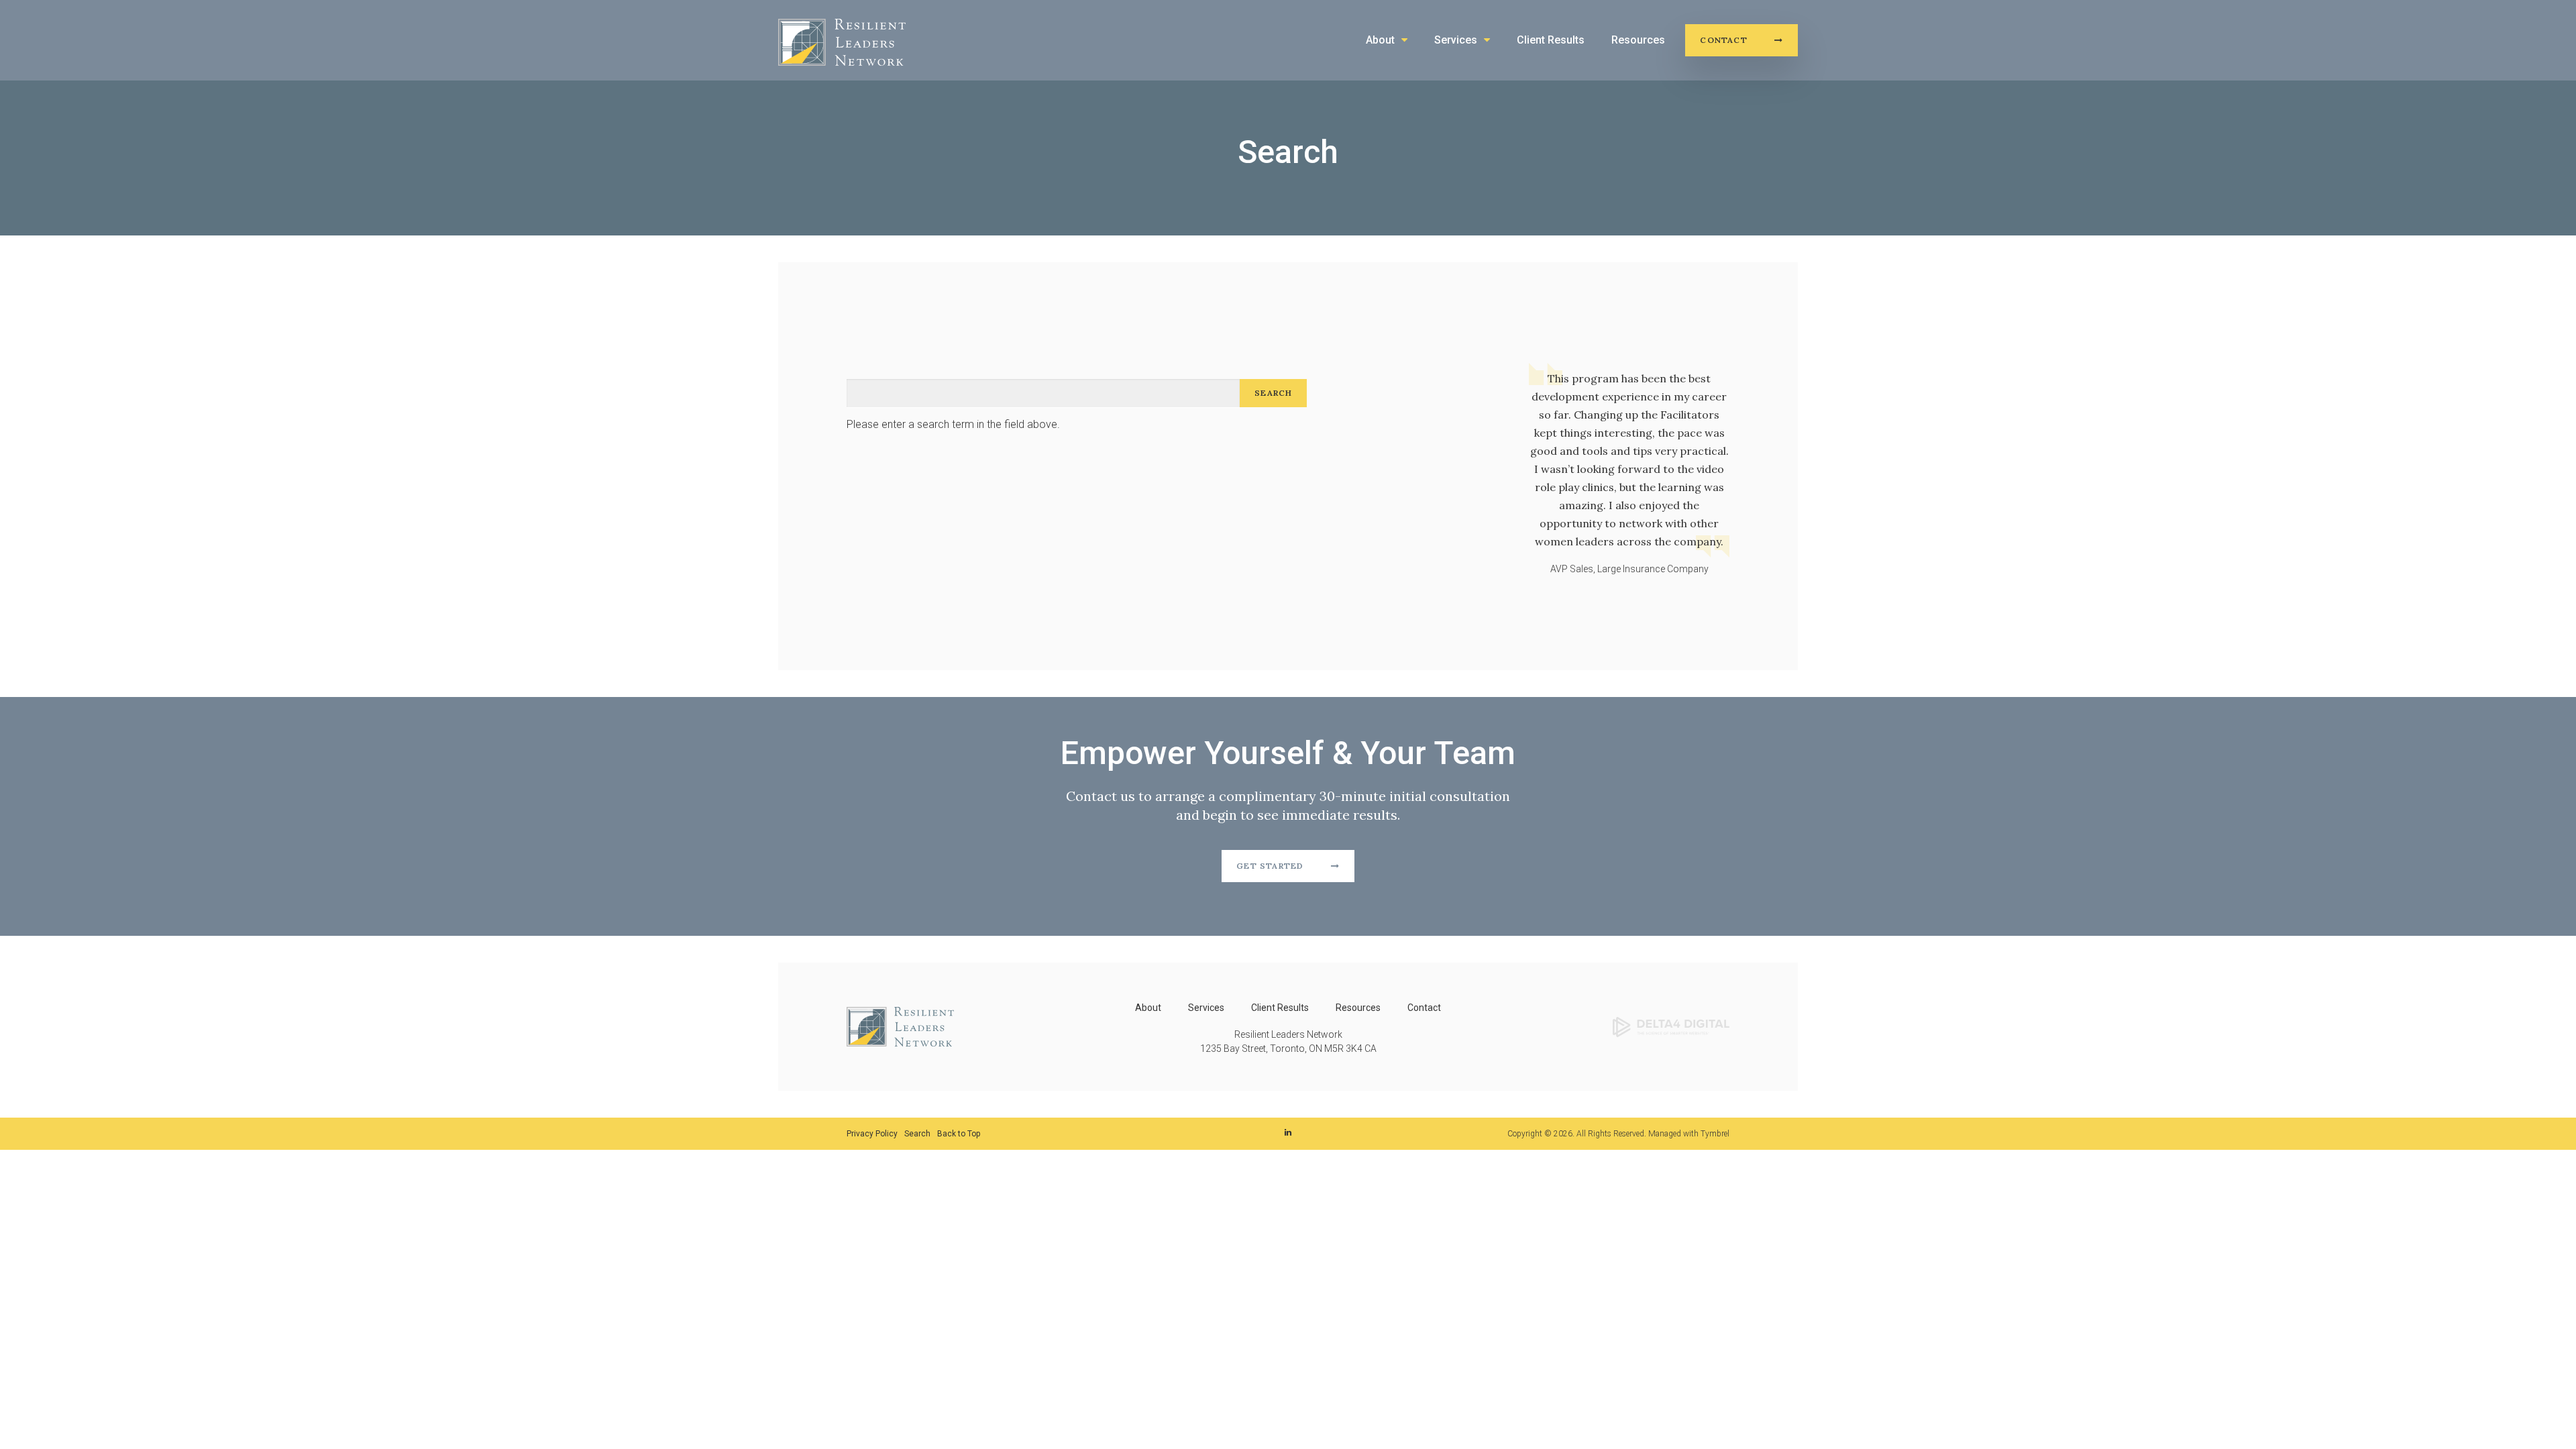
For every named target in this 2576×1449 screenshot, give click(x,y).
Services (1456, 40)
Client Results (1551, 40)
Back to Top (959, 1134)
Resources (1638, 40)
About (1380, 40)
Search (917, 1134)
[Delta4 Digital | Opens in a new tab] (1671, 1026)
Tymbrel (1715, 1134)
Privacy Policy (872, 1134)
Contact (1723, 40)
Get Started (1270, 866)
